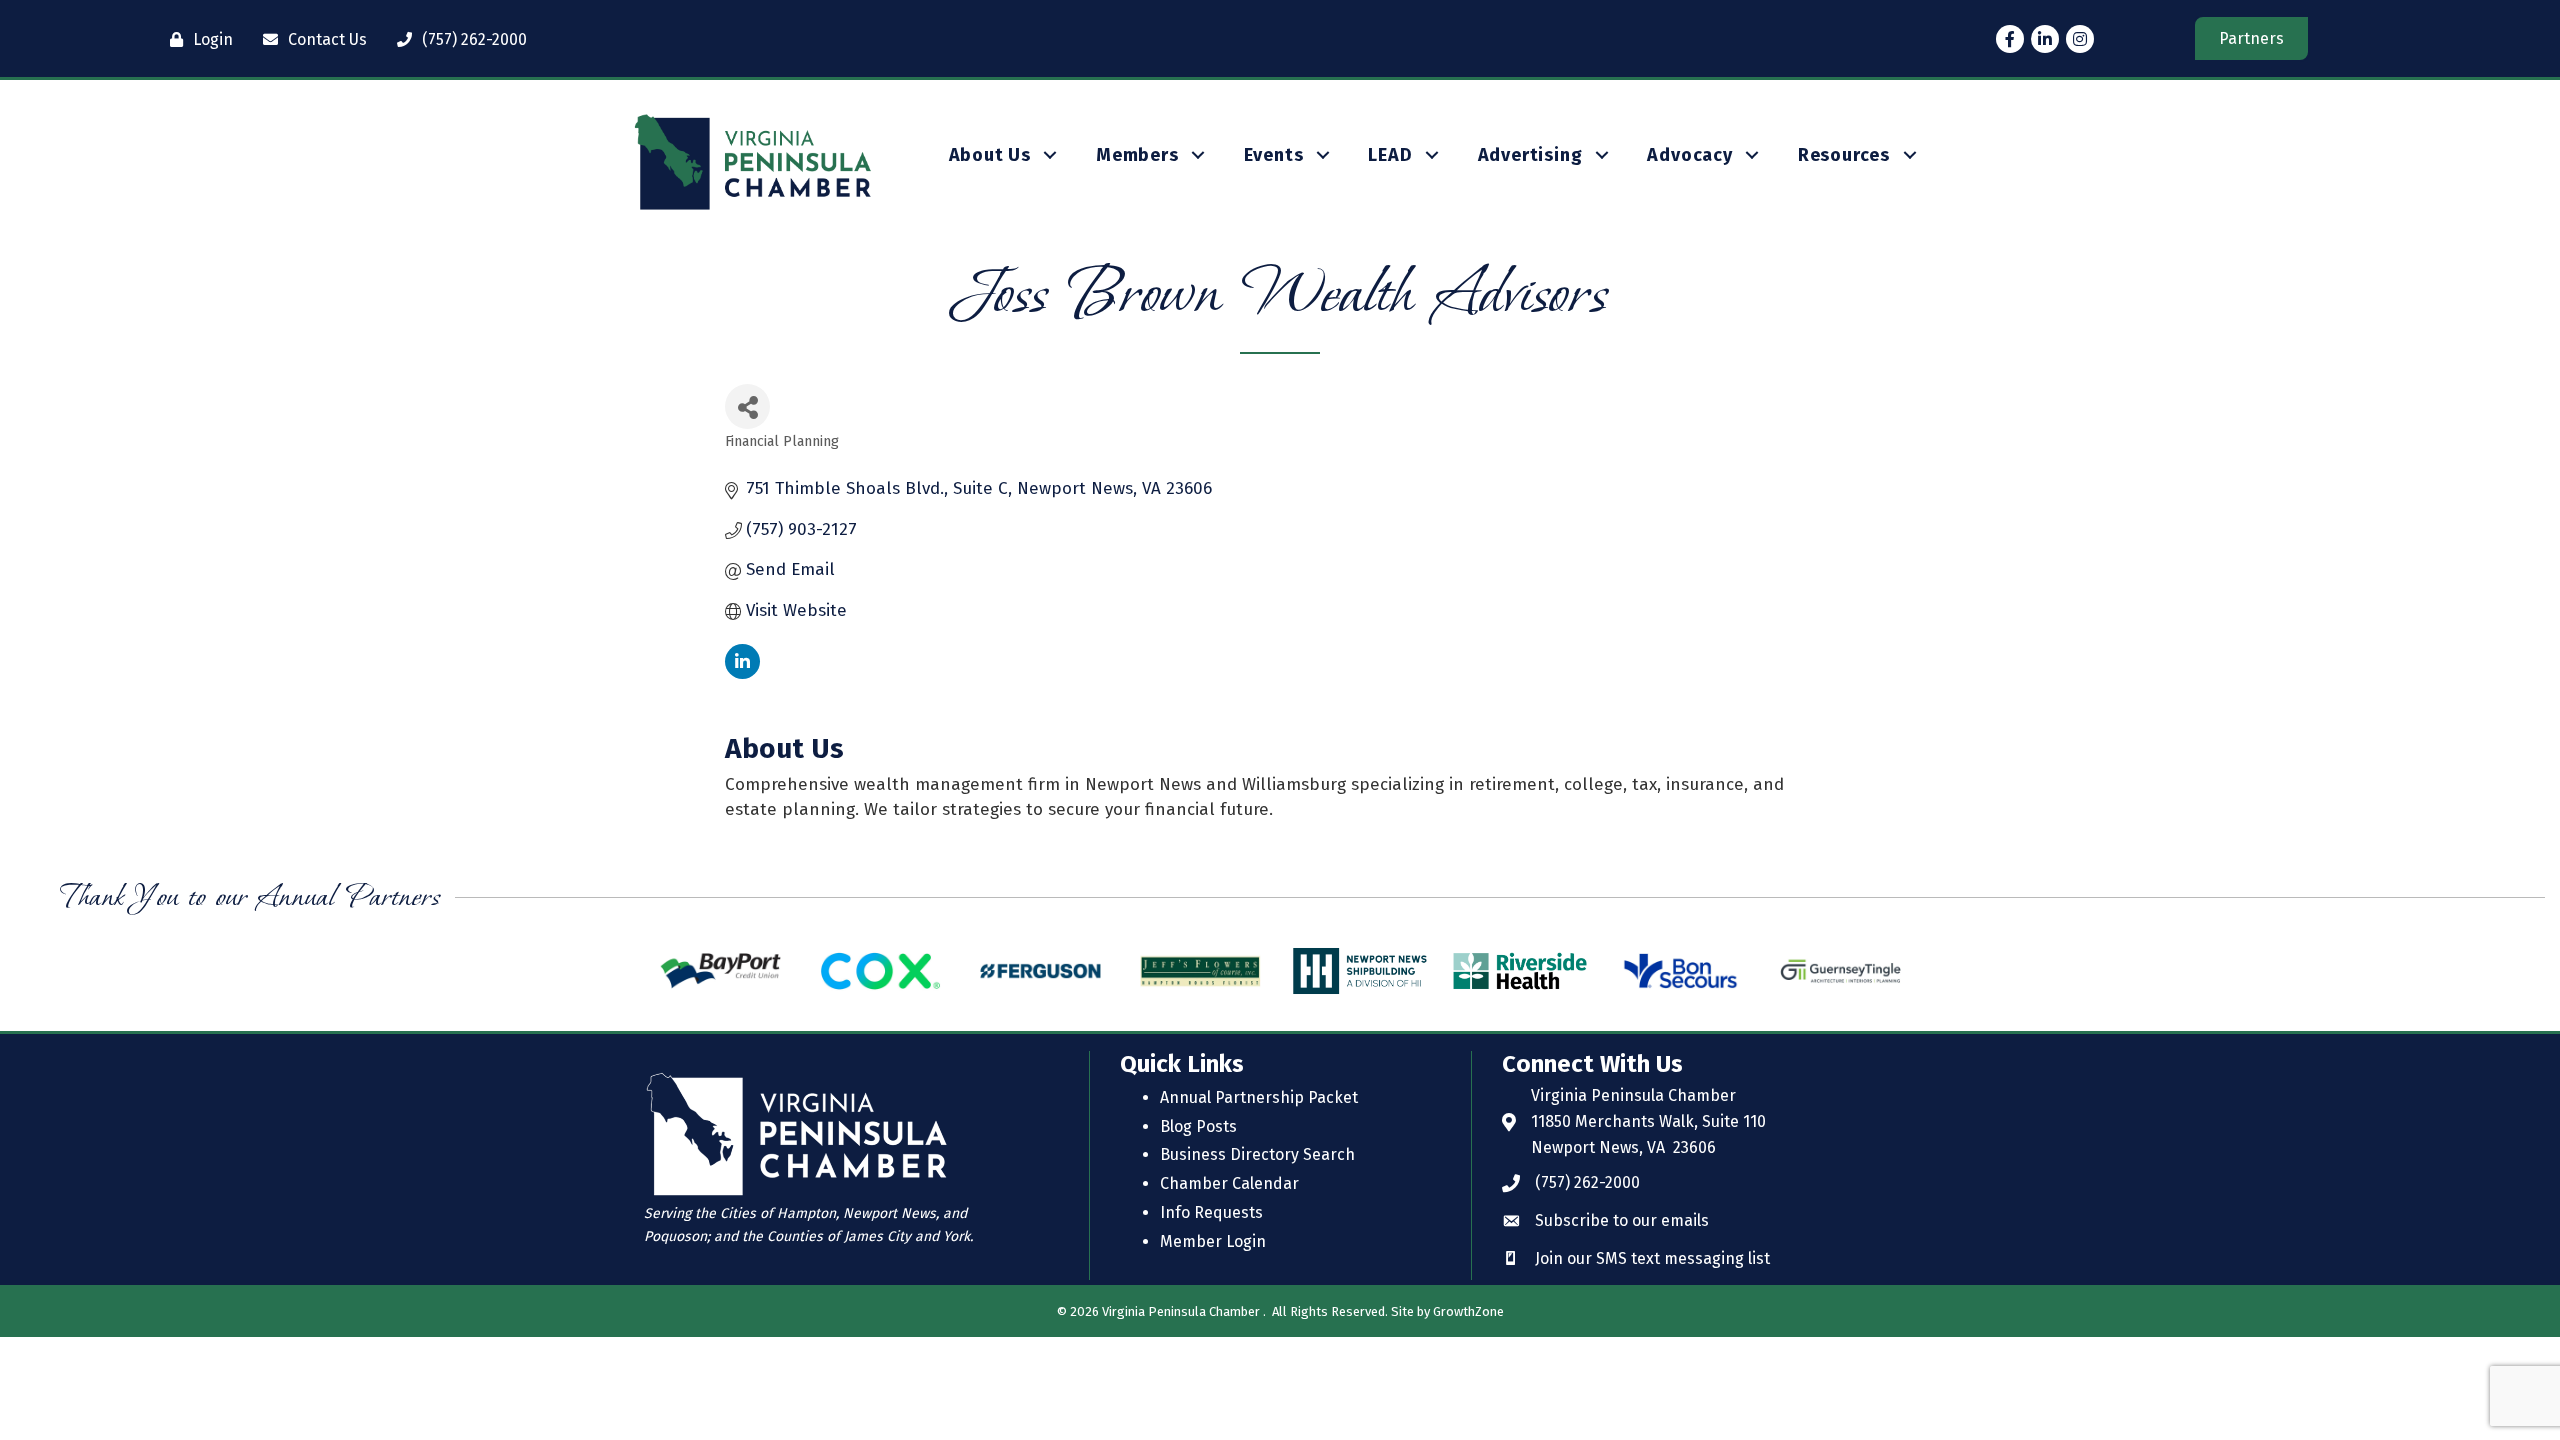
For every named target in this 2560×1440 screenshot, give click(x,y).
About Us (990, 155)
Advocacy (1689, 155)
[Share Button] (747, 406)
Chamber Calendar (1229, 1183)
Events (1274, 155)
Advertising (1530, 155)
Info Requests (1211, 1212)
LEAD (1390, 155)
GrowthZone (1468, 1311)
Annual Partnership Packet (1259, 1097)
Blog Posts (1198, 1126)
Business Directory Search (1257, 1154)
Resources (1844, 155)
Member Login (1213, 1241)
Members (1137, 155)
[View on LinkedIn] (742, 673)
